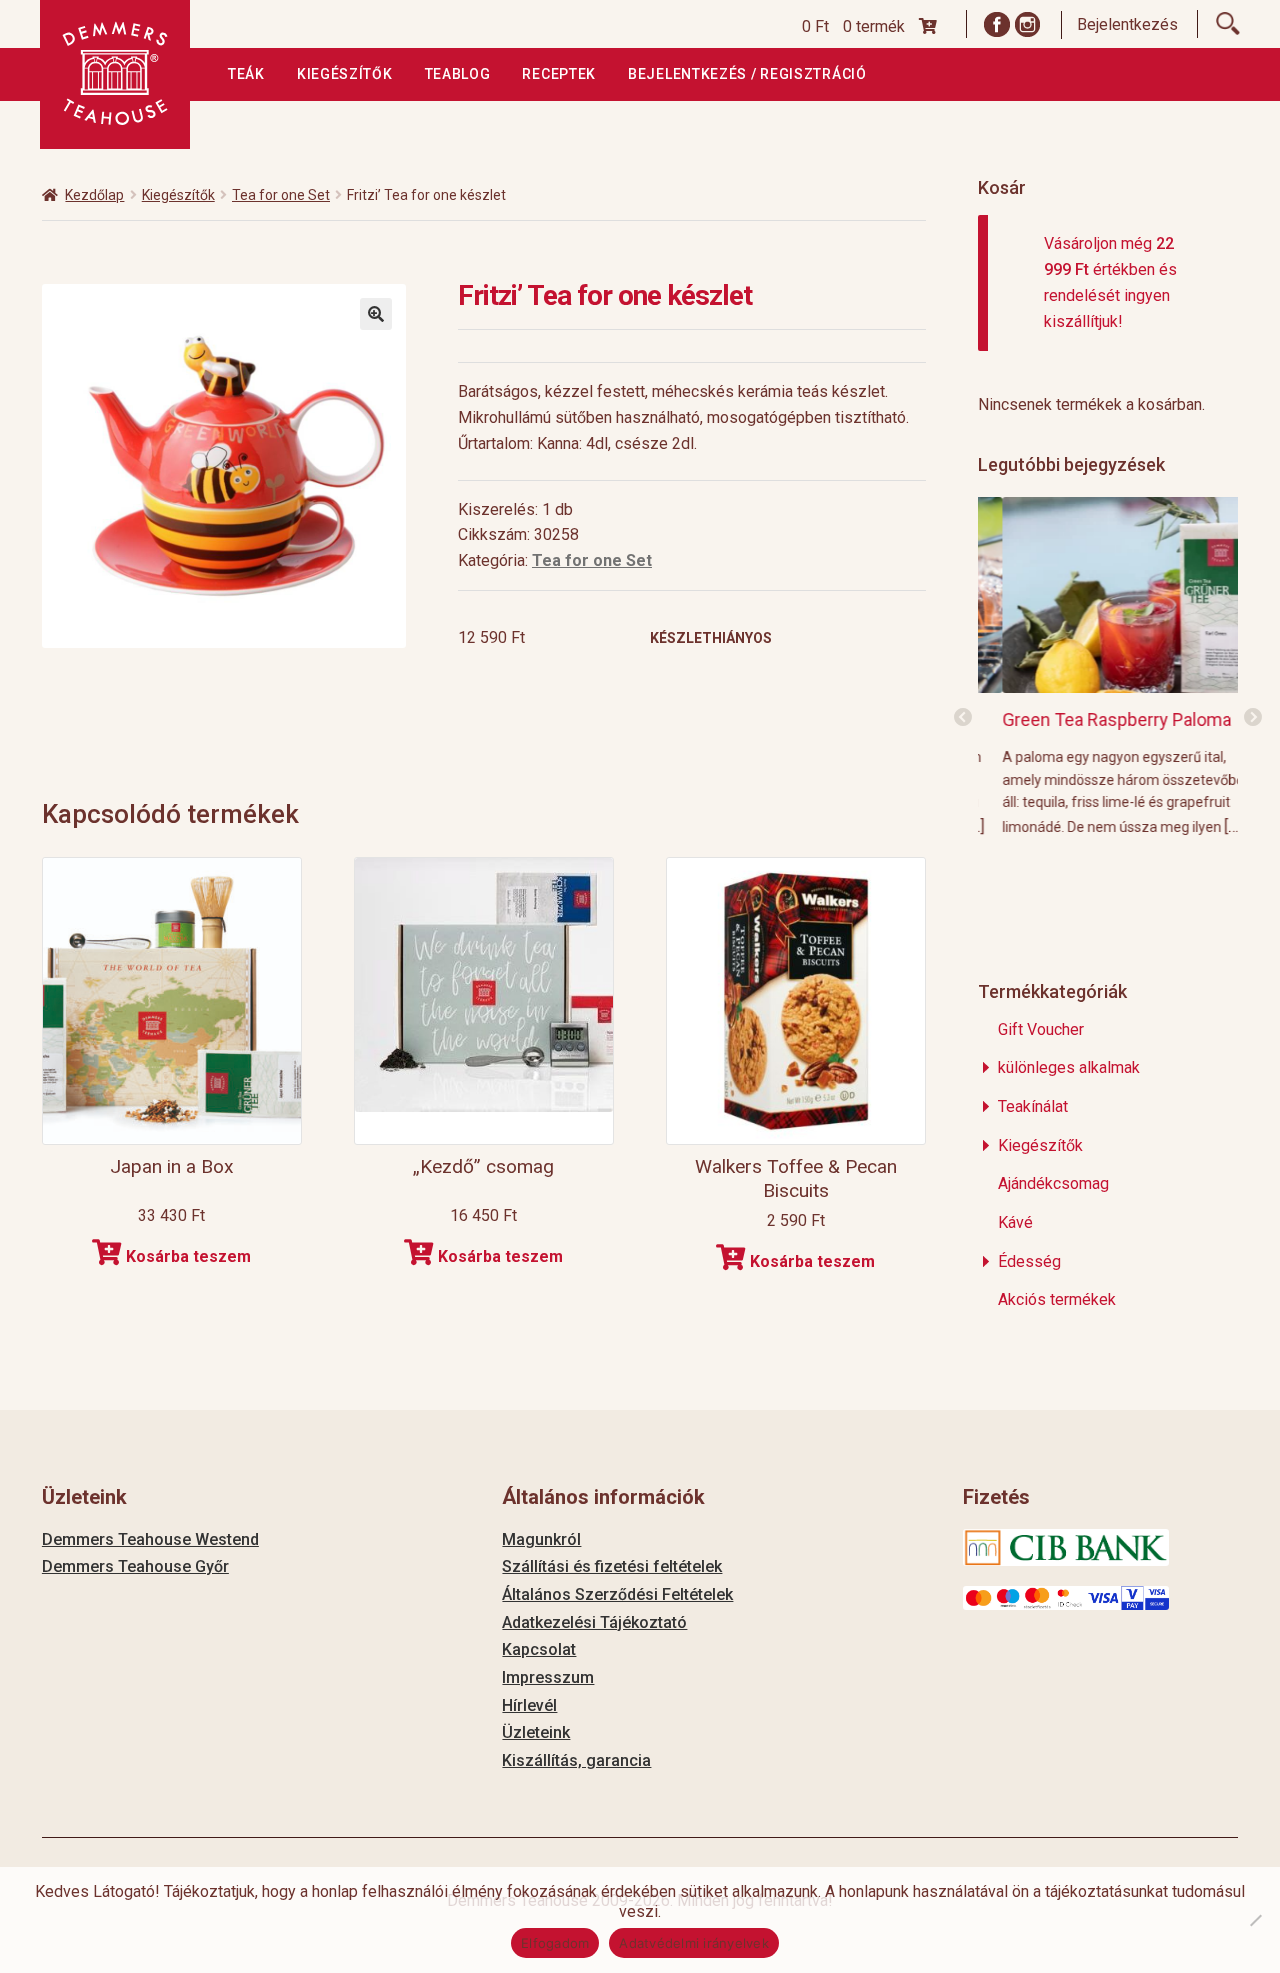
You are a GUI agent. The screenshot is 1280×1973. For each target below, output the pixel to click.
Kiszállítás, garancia (576, 1760)
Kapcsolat (539, 1649)
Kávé (1015, 1222)
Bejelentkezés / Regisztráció (747, 74)
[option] (1108, 665)
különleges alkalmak (1069, 1067)
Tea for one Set (281, 195)
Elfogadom (555, 1943)
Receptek (559, 74)
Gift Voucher (1041, 1029)
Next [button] (1253, 718)
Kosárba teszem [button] (188, 1256)
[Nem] (1255, 1920)
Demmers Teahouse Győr (135, 1566)
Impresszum (548, 1677)
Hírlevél (529, 1705)
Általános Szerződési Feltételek (617, 1594)
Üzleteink (536, 1732)
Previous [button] (963, 718)
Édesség (1029, 1261)
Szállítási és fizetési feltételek (612, 1566)
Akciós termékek (1057, 1299)
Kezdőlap (94, 195)
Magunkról (541, 1539)
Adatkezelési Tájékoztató (594, 1622)
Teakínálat (1033, 1106)
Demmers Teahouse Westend (150, 1539)
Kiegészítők (345, 74)
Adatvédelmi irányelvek (694, 1943)
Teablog (458, 74)
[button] (376, 314)
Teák (246, 74)
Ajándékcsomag (1053, 1183)
